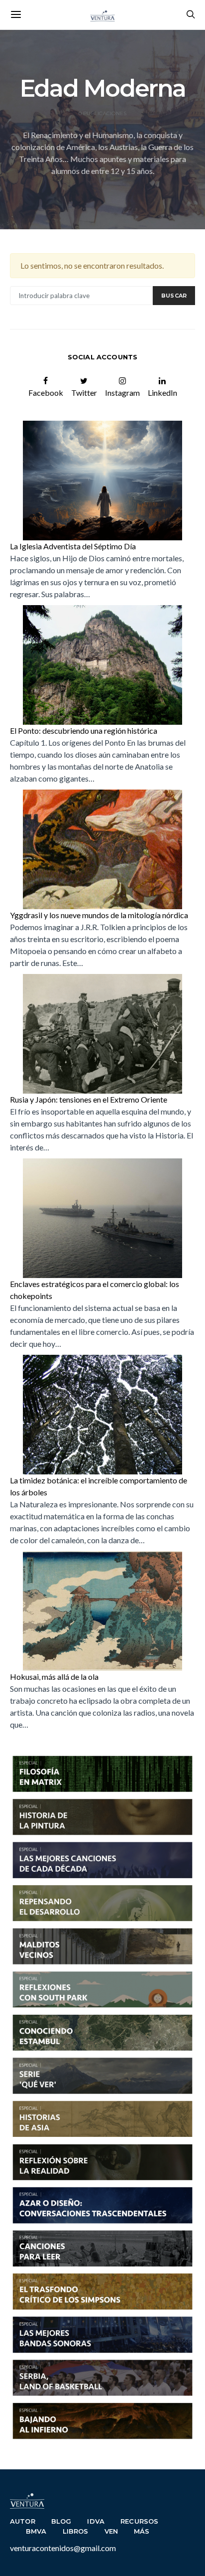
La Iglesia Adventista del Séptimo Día (73, 546)
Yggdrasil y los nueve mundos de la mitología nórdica (99, 915)
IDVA (96, 2521)
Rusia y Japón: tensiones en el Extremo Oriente (89, 1099)
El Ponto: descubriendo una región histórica (84, 730)
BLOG (61, 2521)
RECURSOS (139, 2521)
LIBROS (76, 2531)
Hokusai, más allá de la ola (54, 1677)
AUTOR (23, 2521)
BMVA (36, 2531)
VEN (111, 2531)
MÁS (142, 2531)
